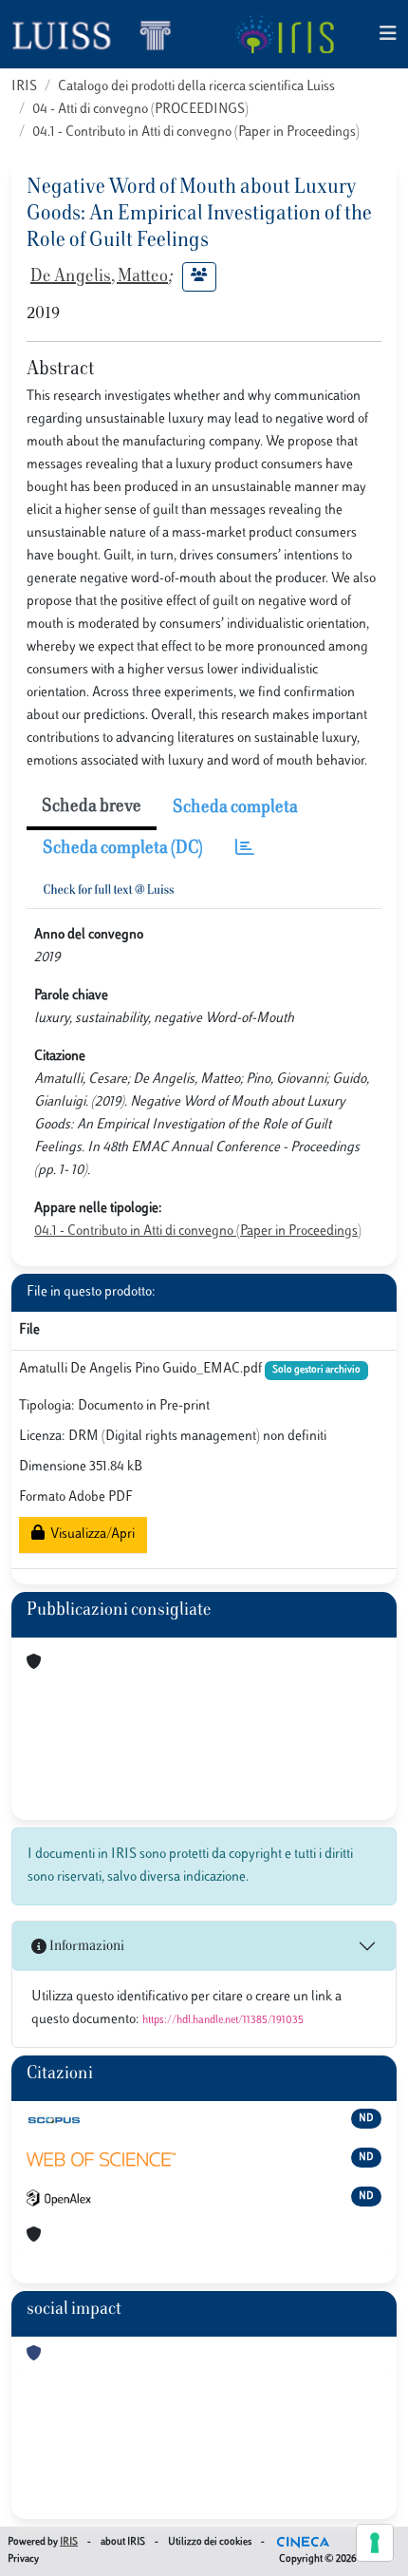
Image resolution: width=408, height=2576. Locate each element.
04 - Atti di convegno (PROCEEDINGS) (140, 110)
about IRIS (123, 2542)
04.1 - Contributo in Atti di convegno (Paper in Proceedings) (196, 133)
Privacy (23, 2559)
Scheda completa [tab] (235, 808)
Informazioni (85, 1947)
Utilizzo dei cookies (210, 2542)
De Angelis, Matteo (99, 277)
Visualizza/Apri (90, 1534)
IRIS (24, 87)
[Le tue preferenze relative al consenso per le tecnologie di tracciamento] (375, 2543)
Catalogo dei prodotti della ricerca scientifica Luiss (196, 87)
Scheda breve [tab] (92, 807)
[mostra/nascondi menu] (388, 35)
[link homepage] (100, 34)
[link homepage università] (284, 34)
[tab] (245, 850)
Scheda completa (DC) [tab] (123, 849)
